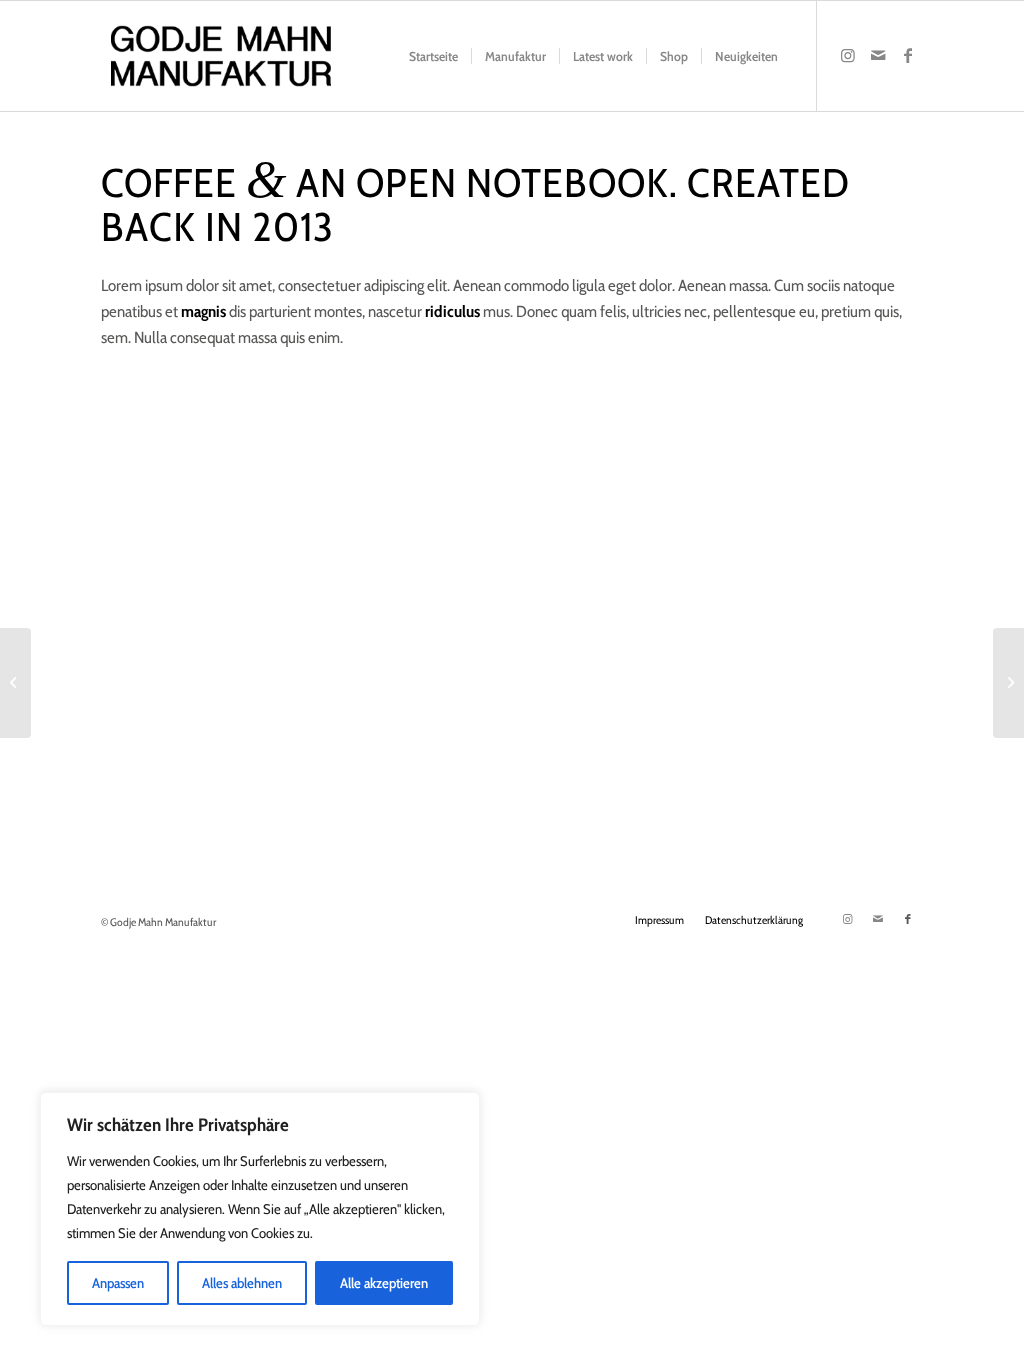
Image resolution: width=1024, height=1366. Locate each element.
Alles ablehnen (242, 1283)
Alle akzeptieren (384, 1283)
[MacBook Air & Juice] (15, 683)
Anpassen (118, 1283)
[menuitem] (433, 56)
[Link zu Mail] (878, 55)
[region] (260, 1209)
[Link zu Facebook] (908, 55)
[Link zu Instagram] (848, 55)
